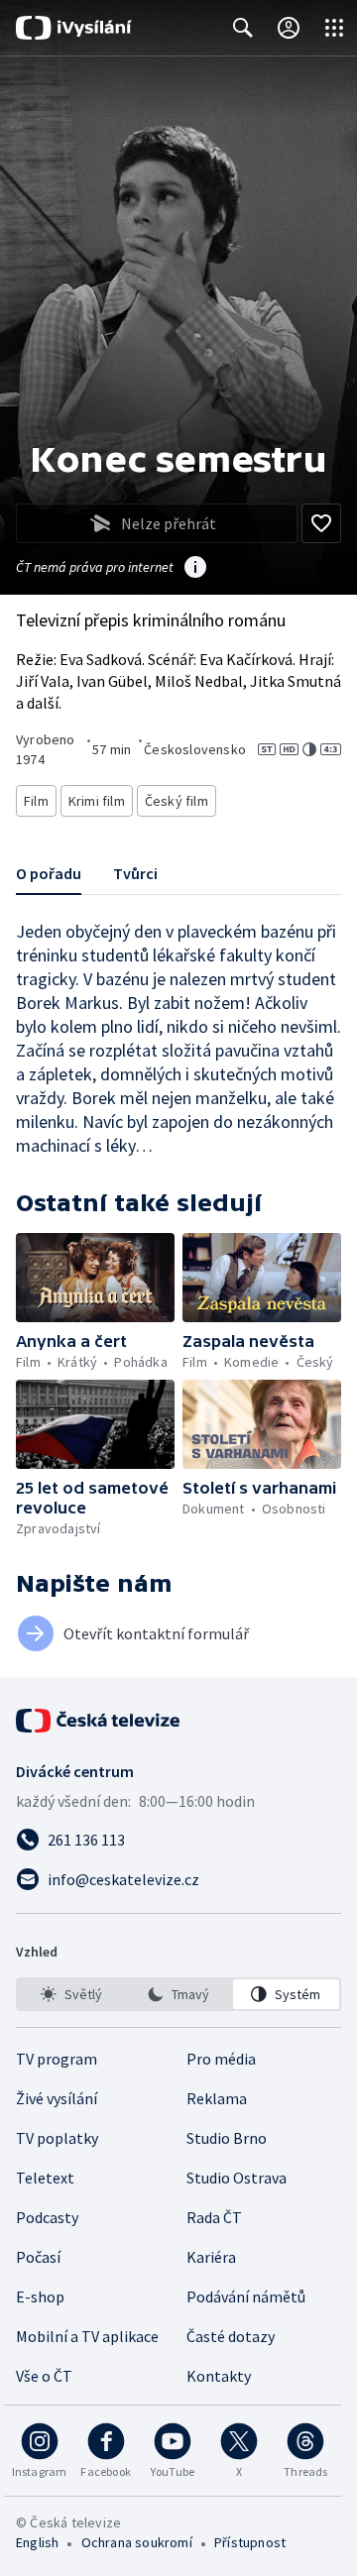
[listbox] (178, 1994)
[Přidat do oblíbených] (321, 523)
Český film (177, 801)
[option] (71, 1994)
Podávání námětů (246, 2296)
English (37, 2542)
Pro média (221, 2059)
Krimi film (97, 801)
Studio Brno (227, 2138)
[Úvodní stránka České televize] (99, 1721)
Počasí (38, 2257)
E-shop (40, 2296)
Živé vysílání (57, 2098)
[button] (95, 1278)
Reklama (217, 2098)
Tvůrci (135, 873)
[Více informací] (195, 569)
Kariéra (211, 2257)
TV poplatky (57, 2138)
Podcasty (47, 2217)
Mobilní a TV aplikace (87, 2336)
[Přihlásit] (289, 28)
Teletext (45, 2178)
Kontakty (219, 2376)
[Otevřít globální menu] (334, 28)
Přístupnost (250, 2542)
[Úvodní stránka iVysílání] (74, 28)
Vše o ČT (44, 2376)
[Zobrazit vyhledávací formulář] (243, 28)
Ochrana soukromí (137, 2542)
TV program (57, 2059)
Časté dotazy (231, 2336)
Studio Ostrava (237, 2178)
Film (36, 801)
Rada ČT (214, 2217)
